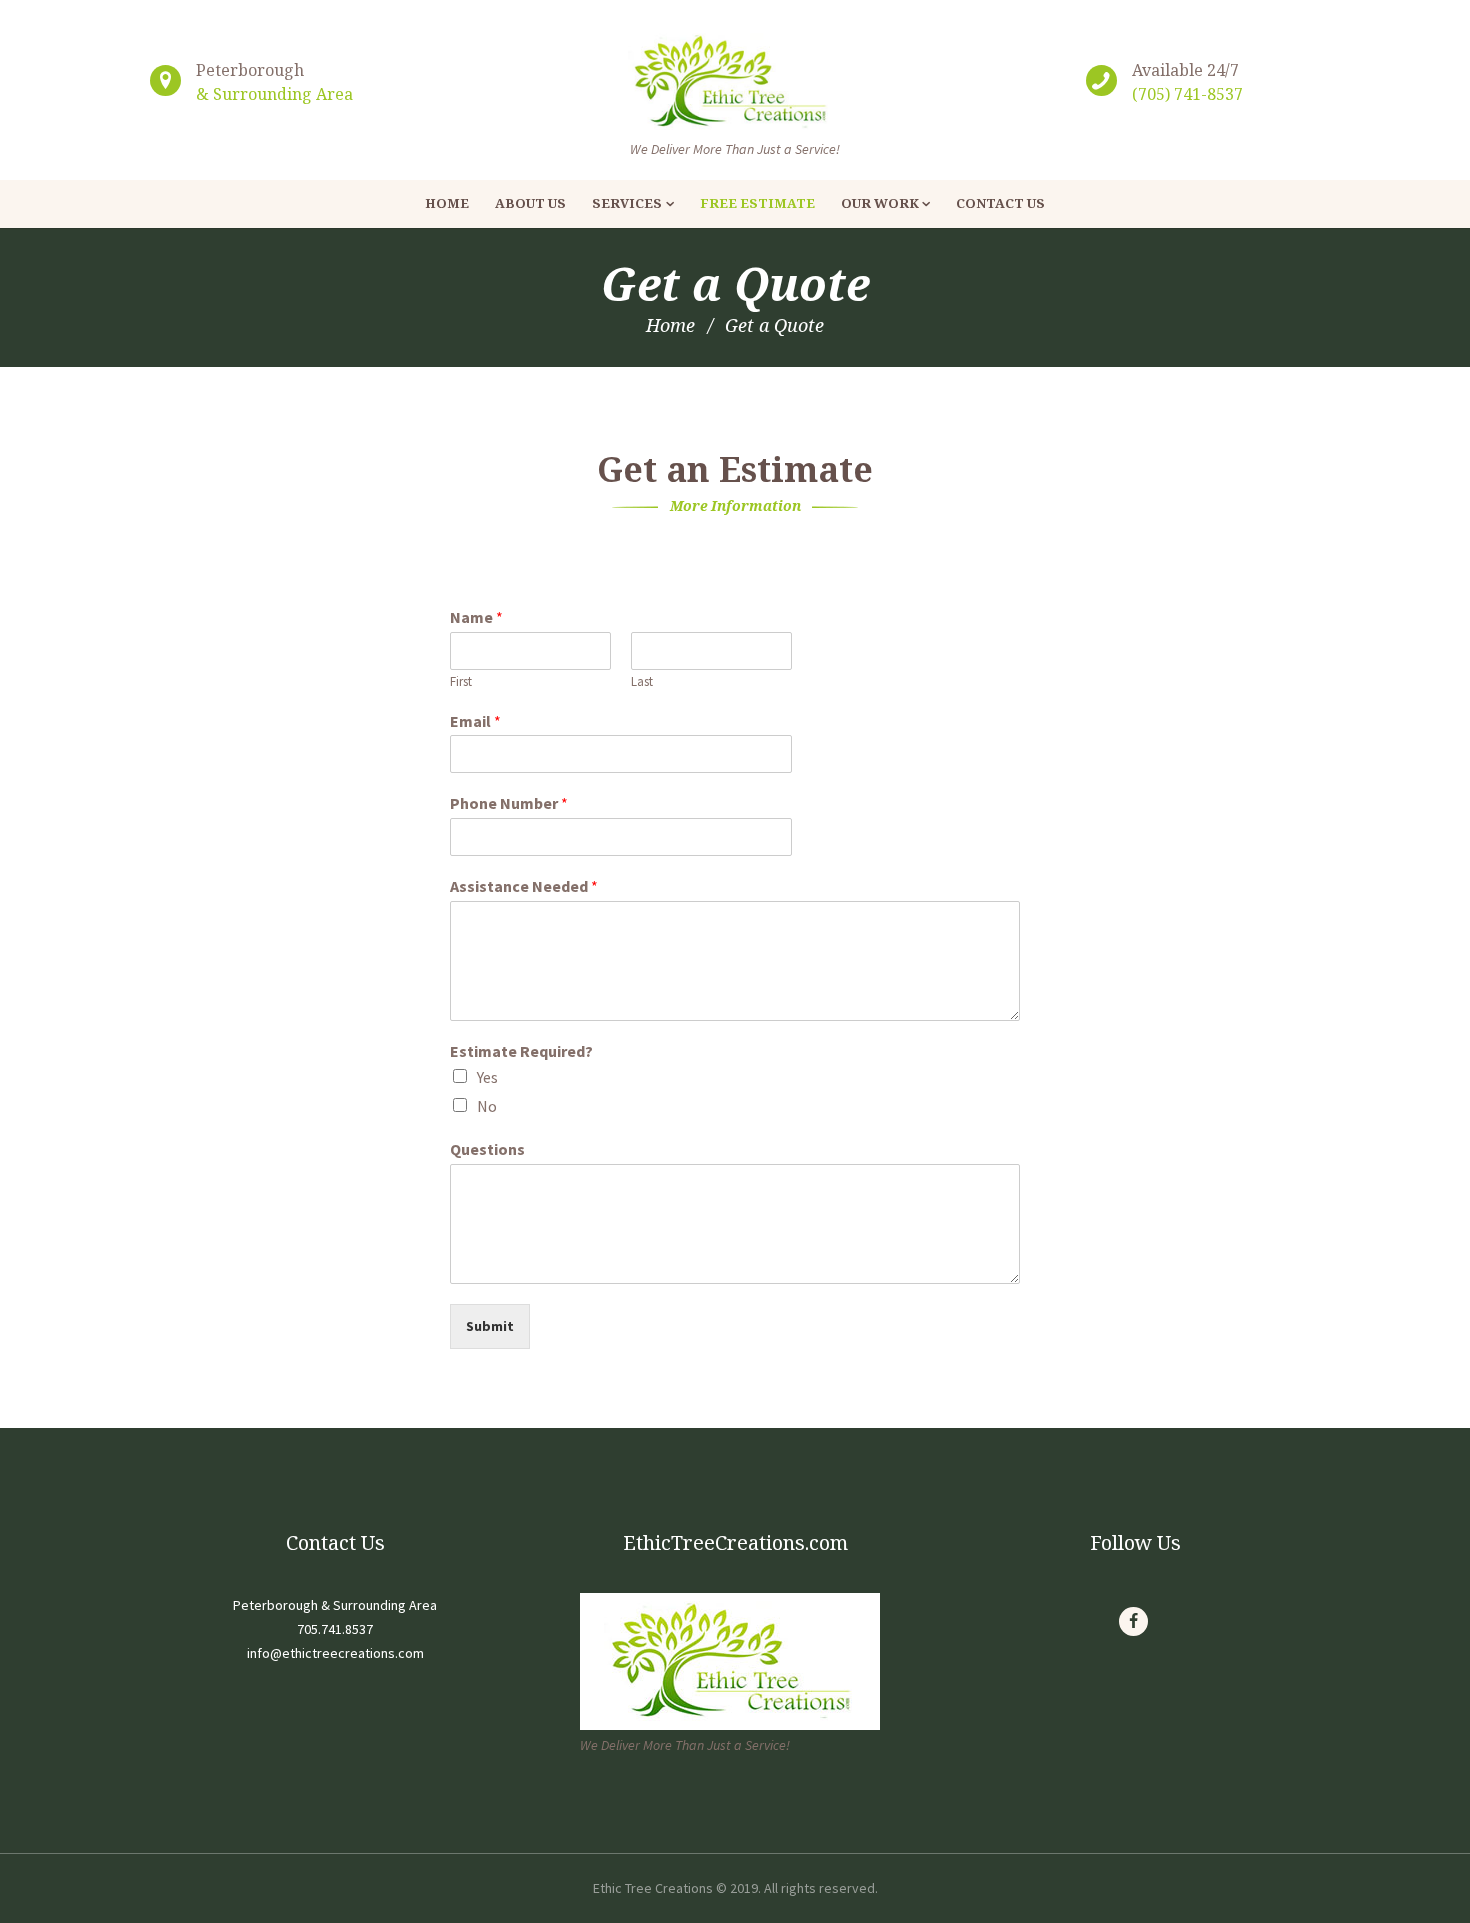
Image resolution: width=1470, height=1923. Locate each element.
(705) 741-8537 (1187, 94)
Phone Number (509, 803)
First (461, 682)
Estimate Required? (521, 1051)
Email (475, 721)
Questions (487, 1149)
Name (476, 617)
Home (670, 325)
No (487, 1106)
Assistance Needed (524, 886)
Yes (487, 1077)
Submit (490, 1326)
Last (642, 682)
